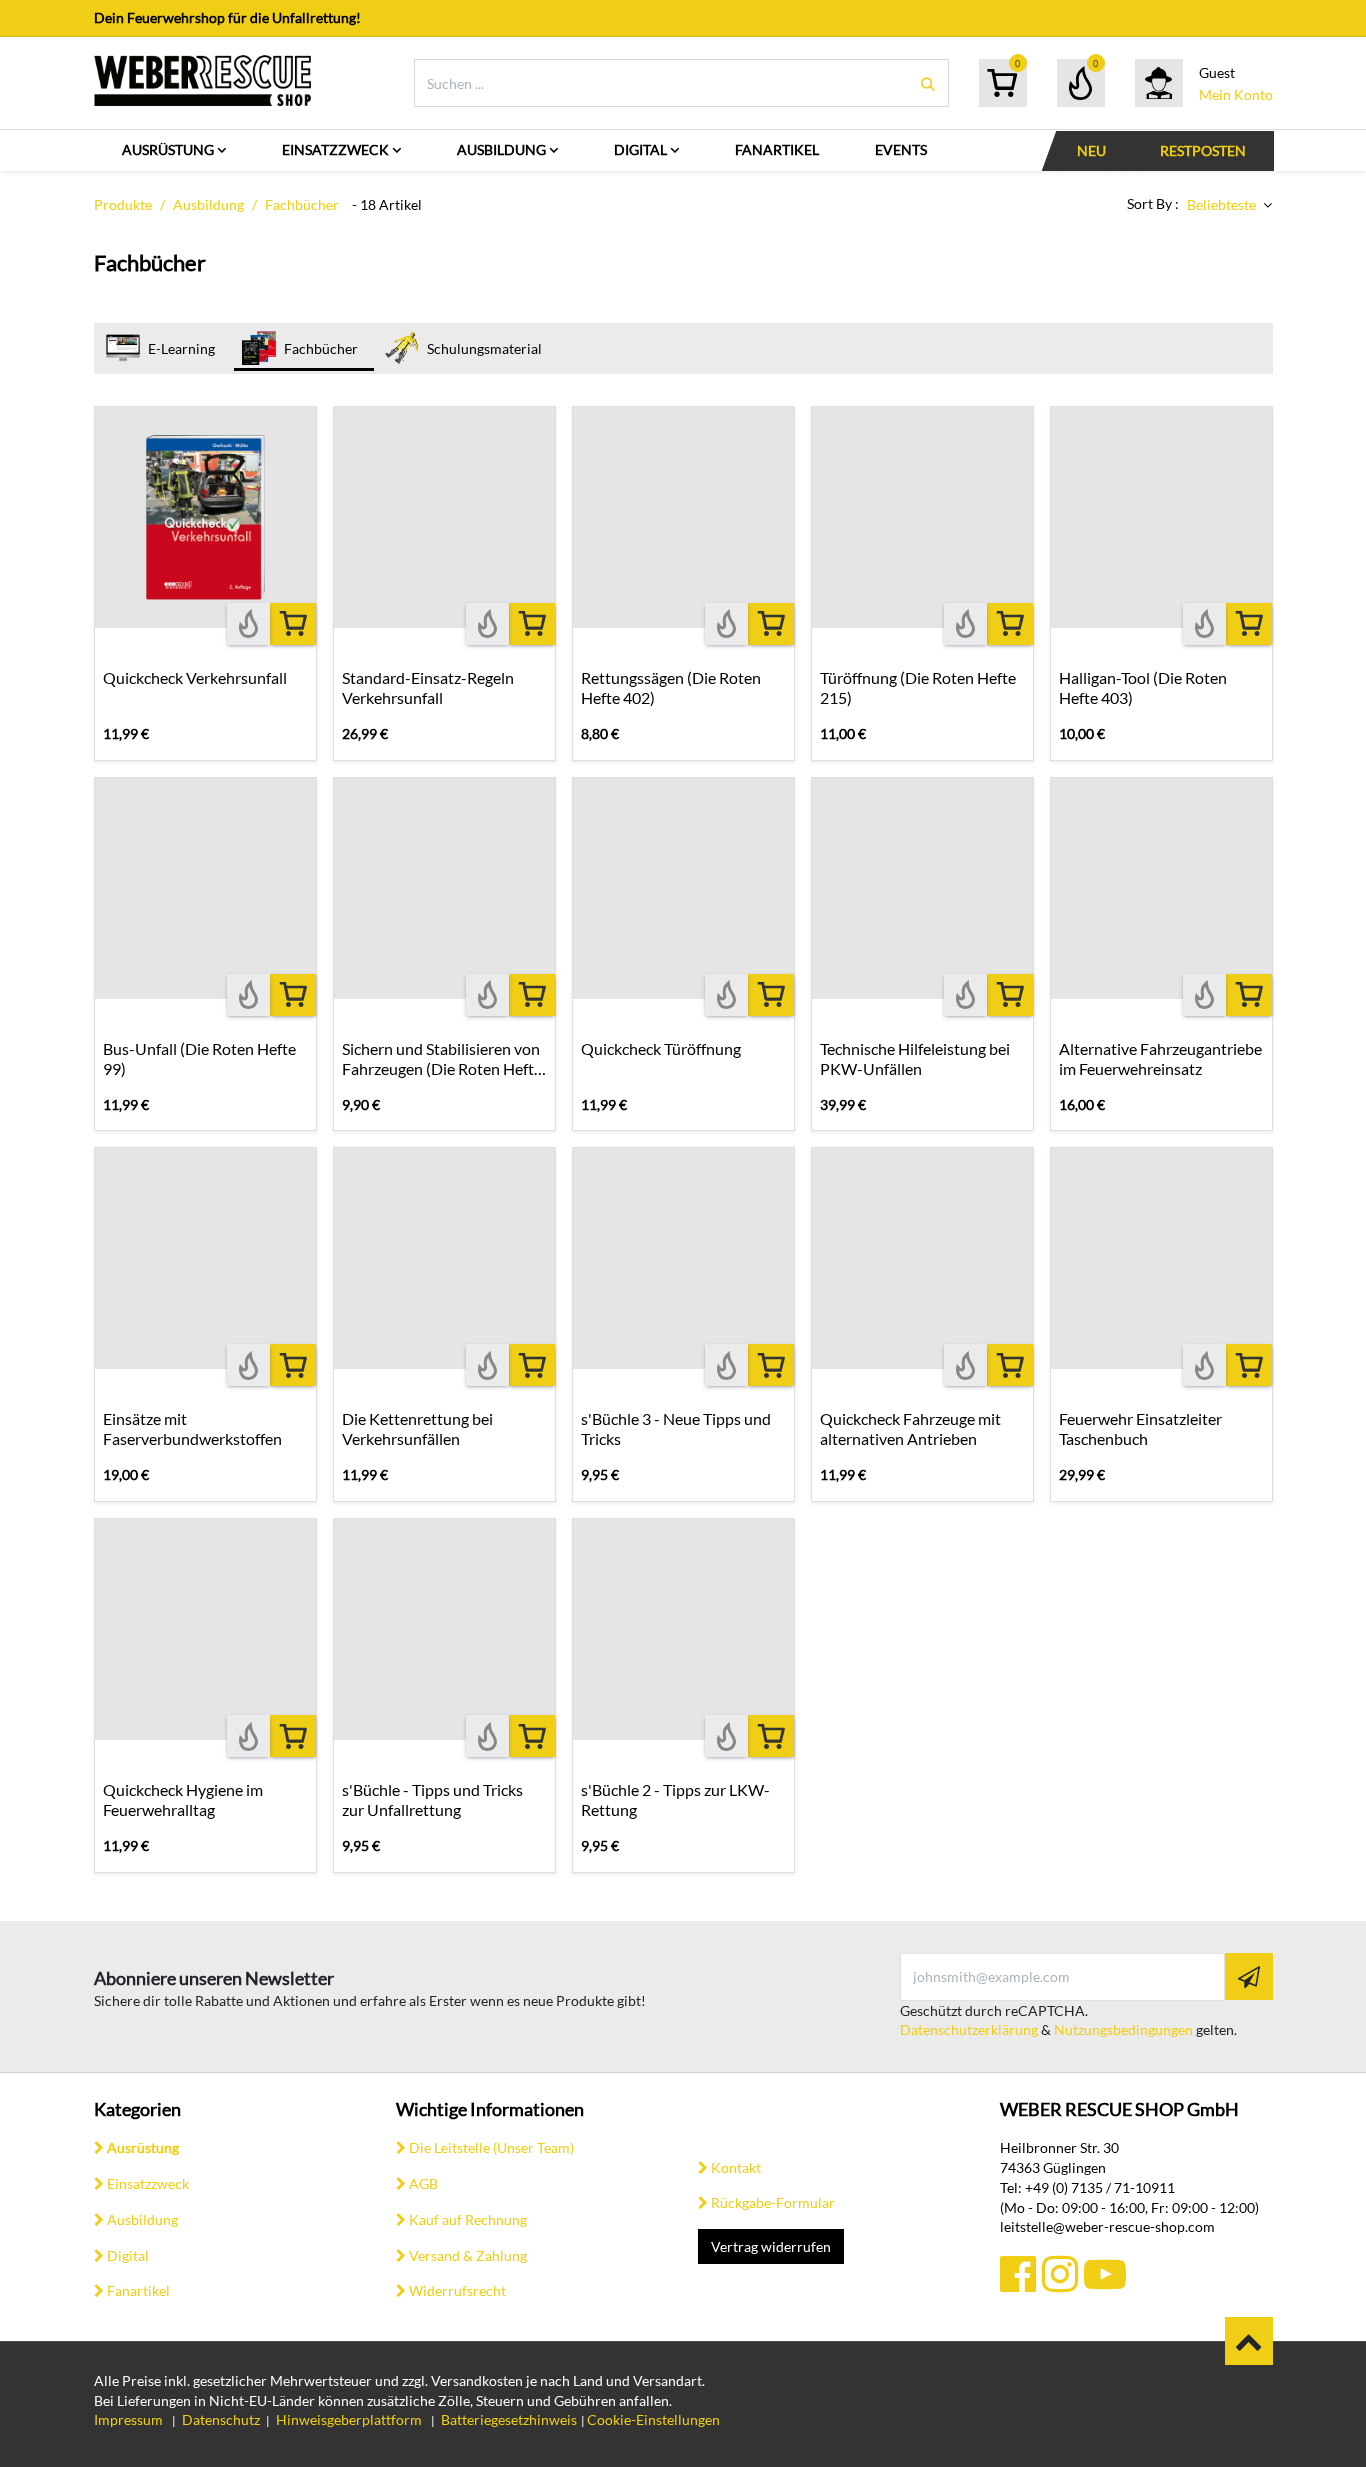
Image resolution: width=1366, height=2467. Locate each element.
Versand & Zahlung (468, 2255)
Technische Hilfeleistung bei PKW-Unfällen (915, 1058)
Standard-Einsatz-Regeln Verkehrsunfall (428, 687)
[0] (1002, 83)
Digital (128, 2255)
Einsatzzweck (148, 2183)
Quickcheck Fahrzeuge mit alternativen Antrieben (910, 1428)
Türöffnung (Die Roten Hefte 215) (918, 687)
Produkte (123, 204)
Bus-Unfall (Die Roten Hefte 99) (199, 1058)
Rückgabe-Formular (773, 2202)
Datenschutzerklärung (969, 2029)
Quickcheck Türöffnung (661, 1048)
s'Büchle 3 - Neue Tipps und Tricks (676, 1428)
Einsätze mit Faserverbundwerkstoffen (192, 1428)
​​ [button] (1249, 2341)
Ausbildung (208, 204)
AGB (423, 2183)
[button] (1229, 205)
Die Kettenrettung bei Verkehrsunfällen (417, 1428)
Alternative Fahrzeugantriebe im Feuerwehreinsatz (1160, 1058)
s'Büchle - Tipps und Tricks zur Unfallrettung (432, 1799)
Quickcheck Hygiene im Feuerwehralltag (183, 1799)
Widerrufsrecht (457, 2290)
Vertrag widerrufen (771, 2246)
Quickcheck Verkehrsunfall (195, 677)
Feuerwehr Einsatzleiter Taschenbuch (1140, 1428)
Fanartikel (138, 2290)
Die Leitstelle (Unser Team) (491, 2147)
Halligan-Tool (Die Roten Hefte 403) (1143, 687)
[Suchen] (928, 83)
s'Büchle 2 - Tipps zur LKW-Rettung (675, 1799)
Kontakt (736, 2167)
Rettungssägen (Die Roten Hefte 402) (671, 687)
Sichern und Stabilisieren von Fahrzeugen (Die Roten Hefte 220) (442, 1059)
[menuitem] (174, 150)
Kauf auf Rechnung (468, 2219)
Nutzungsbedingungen (1123, 2029)
